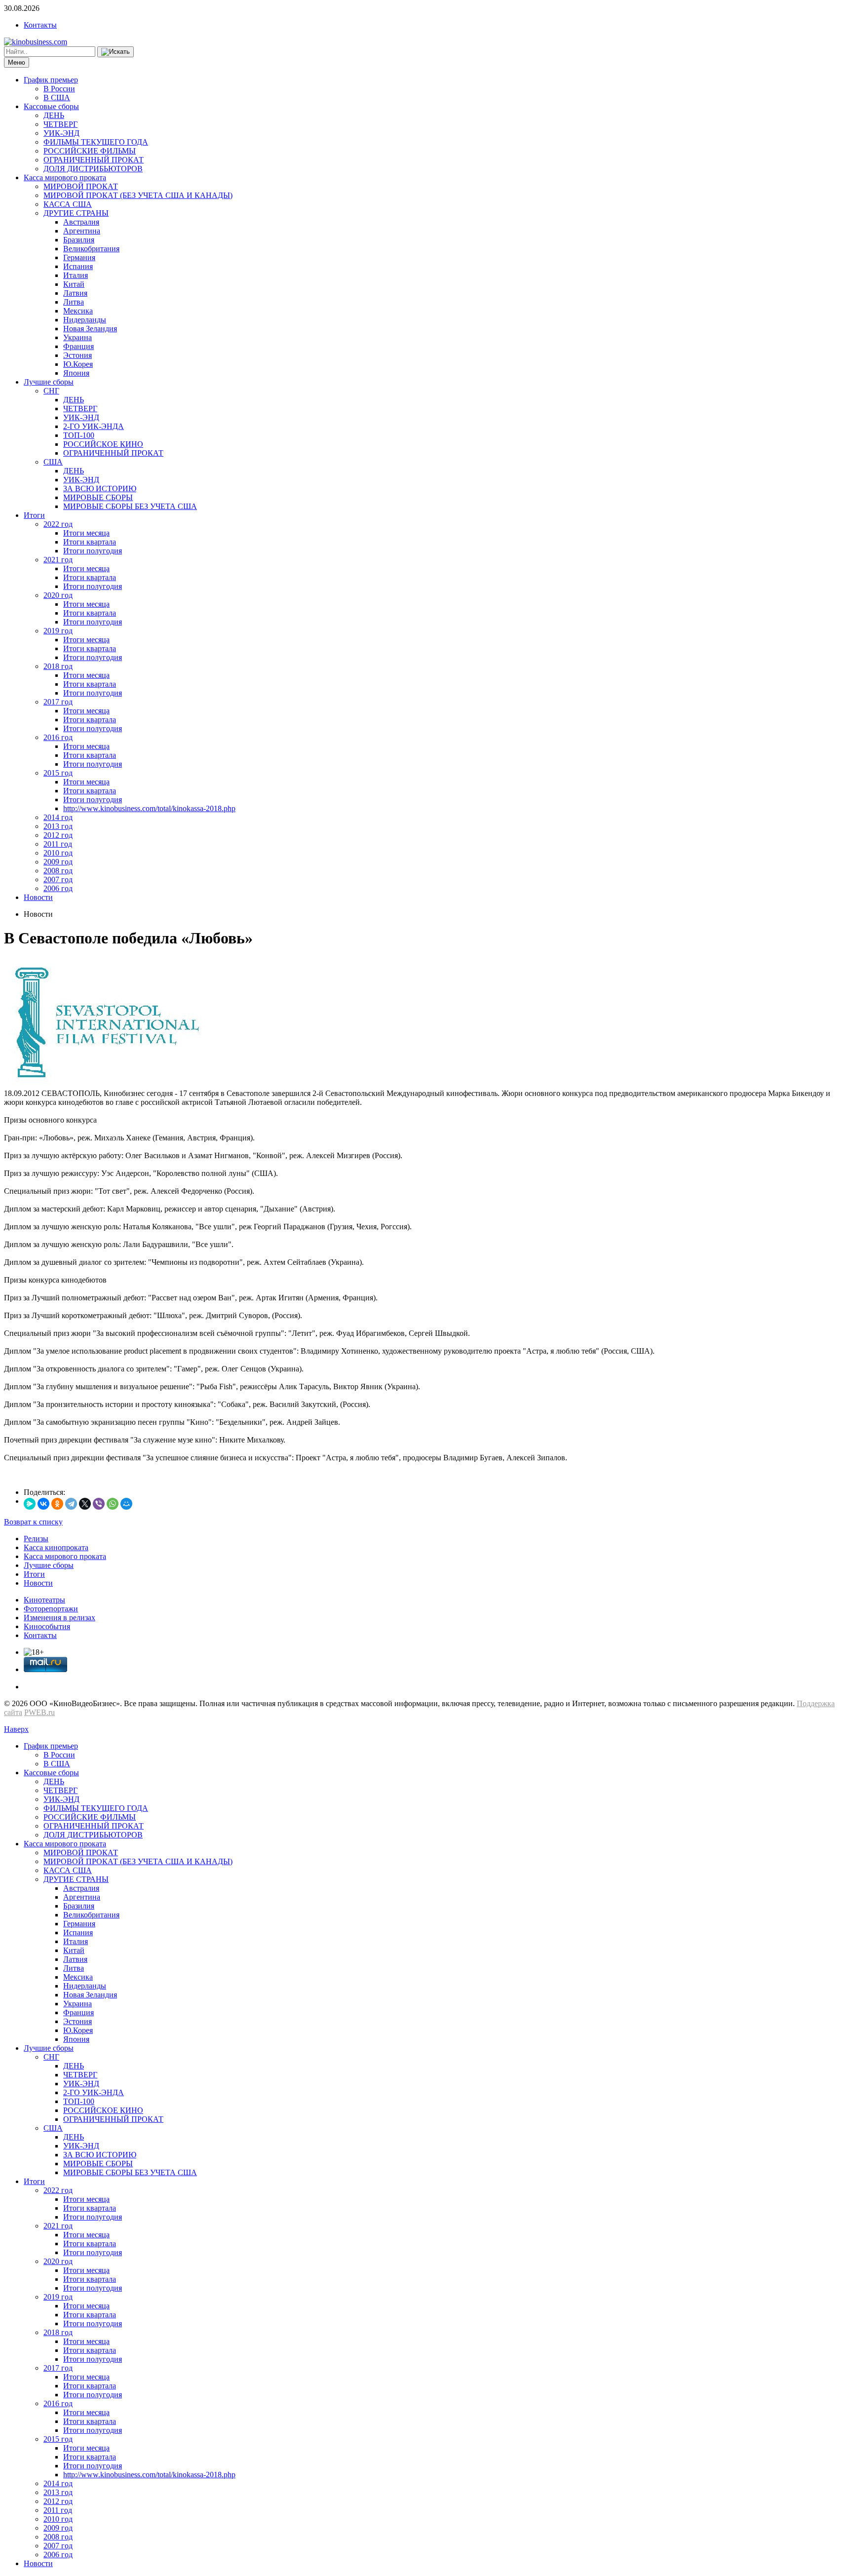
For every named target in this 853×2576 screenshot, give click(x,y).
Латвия (75, 293)
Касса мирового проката (65, 177)
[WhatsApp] (113, 1504)
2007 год (58, 879)
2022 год (58, 524)
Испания (78, 266)
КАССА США (68, 204)
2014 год (58, 817)
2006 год (58, 888)
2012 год (58, 835)
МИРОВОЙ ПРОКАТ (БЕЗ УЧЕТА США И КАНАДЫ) (138, 195)
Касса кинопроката (56, 1547)
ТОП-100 (79, 435)
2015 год (58, 773)
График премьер (51, 80)
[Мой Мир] (126, 1504)
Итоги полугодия (93, 551)
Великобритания (91, 249)
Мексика (78, 311)
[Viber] (99, 1504)
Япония (76, 373)
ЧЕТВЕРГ (60, 124)
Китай (74, 284)
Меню (17, 62)
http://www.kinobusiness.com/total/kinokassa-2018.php (149, 808)
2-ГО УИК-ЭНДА (94, 426)
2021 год (58, 560)
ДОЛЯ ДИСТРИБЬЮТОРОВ (93, 169)
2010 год (58, 853)
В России (59, 89)
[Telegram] (71, 1504)
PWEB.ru (39, 1712)
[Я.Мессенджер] (30, 1504)
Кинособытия (47, 1626)
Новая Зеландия (90, 329)
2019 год (58, 631)
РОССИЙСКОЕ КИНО (103, 444)
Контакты (40, 25)
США (53, 462)
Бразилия (79, 240)
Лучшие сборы (49, 382)
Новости (38, 897)
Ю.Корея (78, 364)
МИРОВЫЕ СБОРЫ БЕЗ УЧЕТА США (130, 506)
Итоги (34, 515)
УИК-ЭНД (61, 133)
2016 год (58, 737)
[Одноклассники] (57, 1504)
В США (57, 98)
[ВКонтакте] (43, 1504)
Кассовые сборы (51, 106)
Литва (74, 302)
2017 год (58, 702)
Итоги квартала (90, 542)
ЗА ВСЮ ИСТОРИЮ (100, 488)
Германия (79, 257)
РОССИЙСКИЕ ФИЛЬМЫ (90, 151)
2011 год (58, 844)
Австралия (81, 222)
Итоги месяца (86, 533)
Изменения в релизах (59, 1618)
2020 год (58, 595)
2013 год (58, 826)
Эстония (78, 355)
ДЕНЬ (54, 115)
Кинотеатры (44, 1600)
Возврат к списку (33, 1522)
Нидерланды (85, 320)
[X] (85, 1504)
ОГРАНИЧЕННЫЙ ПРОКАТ (94, 160)
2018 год (58, 666)
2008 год (58, 871)
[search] (116, 52)
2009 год (58, 862)
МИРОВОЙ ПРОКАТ (81, 186)
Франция (78, 346)
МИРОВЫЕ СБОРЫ (98, 497)
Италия (76, 275)
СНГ (51, 391)
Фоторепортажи (51, 1609)
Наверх (16, 1729)
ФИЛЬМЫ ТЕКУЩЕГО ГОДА (96, 142)
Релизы (36, 1539)
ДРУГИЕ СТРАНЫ (76, 213)
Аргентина (82, 231)
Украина (78, 337)
